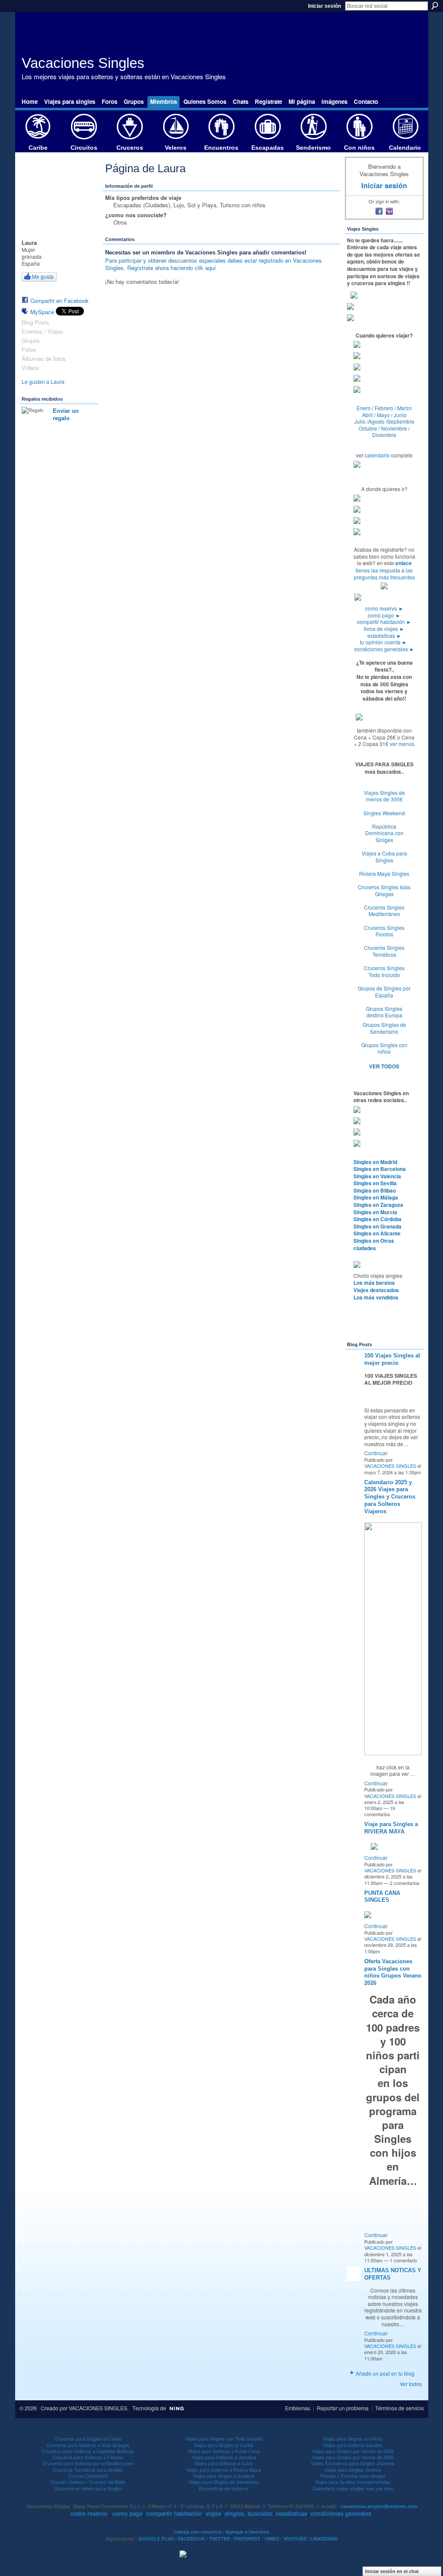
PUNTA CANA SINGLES (382, 1897)
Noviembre (394, 428)
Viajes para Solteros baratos (353, 2445)
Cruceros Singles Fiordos (384, 931)
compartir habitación (384, 622)
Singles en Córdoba (377, 1219)
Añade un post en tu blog (385, 2373)
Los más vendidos (376, 1297)
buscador (260, 2513)
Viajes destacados (376, 1290)
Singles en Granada (377, 1226)
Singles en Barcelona (380, 1169)
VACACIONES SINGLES (390, 1466)
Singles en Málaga (376, 1197)
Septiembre (401, 421)
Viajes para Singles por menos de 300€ (353, 2457)
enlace (404, 563)
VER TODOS (384, 1066)
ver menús (402, 744)
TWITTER (220, 2539)
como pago (384, 615)
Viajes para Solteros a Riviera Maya (223, 2470)
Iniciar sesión (324, 6)
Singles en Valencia (377, 1176)
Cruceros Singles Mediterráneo (384, 911)
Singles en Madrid (375, 1162)
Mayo (383, 415)
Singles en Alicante (377, 1233)
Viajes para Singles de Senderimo (224, 2482)
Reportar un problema (343, 2408)
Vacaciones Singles (83, 63)
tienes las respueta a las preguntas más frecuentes (384, 574)
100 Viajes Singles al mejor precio (392, 1359)
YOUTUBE (295, 2539)
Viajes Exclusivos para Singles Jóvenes (353, 2463)
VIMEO (272, 2539)
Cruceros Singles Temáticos (384, 951)
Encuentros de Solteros (224, 2488)
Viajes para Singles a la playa (223, 2476)
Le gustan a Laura (43, 382)
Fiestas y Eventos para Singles (353, 2476)
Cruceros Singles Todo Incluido (384, 971)
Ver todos (411, 2384)
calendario (377, 455)
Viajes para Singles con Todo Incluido (224, 2438)
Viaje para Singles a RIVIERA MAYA (391, 1828)
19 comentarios (380, 1811)
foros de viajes (384, 629)
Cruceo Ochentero (88, 2476)
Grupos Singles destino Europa (384, 1012)
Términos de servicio (400, 2408)
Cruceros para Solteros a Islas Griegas (88, 2445)
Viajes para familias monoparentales (353, 2482)
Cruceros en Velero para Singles (88, 2488)
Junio (400, 415)
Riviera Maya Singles (384, 873)
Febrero (384, 408)
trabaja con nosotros (198, 2532)
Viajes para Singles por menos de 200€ (353, 2451)
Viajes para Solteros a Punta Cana (224, 2451)
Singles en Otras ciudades (374, 1244)
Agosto (376, 421)
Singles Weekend (384, 813)
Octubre (368, 428)
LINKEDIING (324, 2539)
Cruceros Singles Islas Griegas (384, 890)
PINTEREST (247, 2539)
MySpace (42, 312)
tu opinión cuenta (384, 642)
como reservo (384, 608)
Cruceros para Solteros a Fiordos (88, 2457)
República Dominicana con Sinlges (384, 833)
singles (234, 2513)
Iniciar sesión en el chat (392, 2571)
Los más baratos (374, 1283)
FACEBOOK (191, 2539)
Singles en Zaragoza (378, 1205)
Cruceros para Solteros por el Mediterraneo (88, 2463)
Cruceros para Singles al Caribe (88, 2438)
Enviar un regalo (66, 414)
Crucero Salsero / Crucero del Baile (88, 2482)
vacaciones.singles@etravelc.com (379, 2506)
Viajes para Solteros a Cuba (223, 2463)
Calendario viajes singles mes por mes (353, 2488)
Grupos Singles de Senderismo (384, 1028)
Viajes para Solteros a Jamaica (224, 2457)
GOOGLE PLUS (156, 2539)
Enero (364, 408)
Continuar (376, 1453)
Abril (368, 415)
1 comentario (403, 2260)
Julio (360, 421)
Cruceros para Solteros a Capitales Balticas (88, 2451)
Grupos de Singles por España (384, 992)
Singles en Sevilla (375, 1183)
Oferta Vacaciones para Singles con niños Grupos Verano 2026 (393, 1972)
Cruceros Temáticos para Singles (88, 2470)
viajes (213, 2513)
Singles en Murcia (375, 1212)
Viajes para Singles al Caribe (224, 2445)
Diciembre (384, 435)
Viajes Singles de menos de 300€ (384, 796)
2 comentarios (405, 1883)
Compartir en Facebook (59, 301)
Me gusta (43, 276)
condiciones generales (384, 649)
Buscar (435, 6)
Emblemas (298, 2408)
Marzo (404, 408)
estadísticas (384, 635)
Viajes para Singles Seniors (353, 2470)
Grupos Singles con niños (384, 1048)
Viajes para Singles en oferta (353, 2438)
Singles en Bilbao (375, 1190)
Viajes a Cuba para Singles (384, 857)
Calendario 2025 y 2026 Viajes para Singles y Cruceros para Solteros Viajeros (390, 1497)
